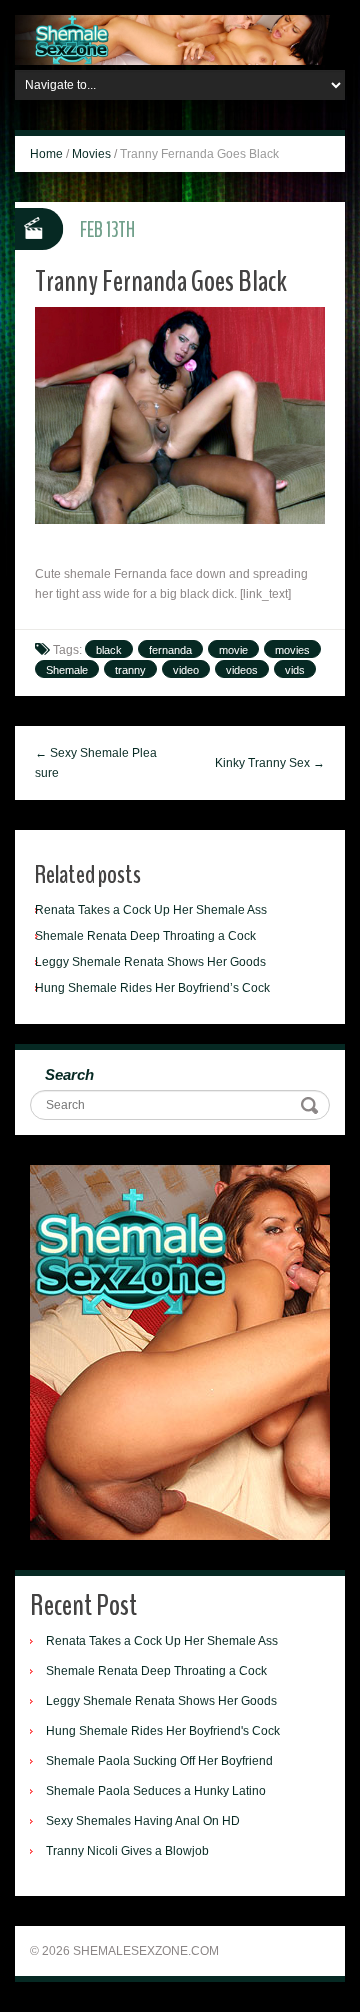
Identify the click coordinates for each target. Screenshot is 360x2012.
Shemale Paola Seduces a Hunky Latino (156, 1791)
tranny (130, 670)
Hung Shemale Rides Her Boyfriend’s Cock (152, 988)
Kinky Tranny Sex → (270, 763)
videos (242, 670)
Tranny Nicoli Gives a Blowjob (127, 1851)
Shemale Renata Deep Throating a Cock (145, 936)
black (109, 650)
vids (295, 670)
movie (233, 650)
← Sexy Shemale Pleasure (96, 763)
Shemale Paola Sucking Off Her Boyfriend (159, 1761)
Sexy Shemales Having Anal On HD (143, 1821)
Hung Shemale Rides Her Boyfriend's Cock (163, 1731)
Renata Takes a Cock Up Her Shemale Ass (151, 910)
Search (69, 1074)
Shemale (67, 670)
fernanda (170, 650)
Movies (91, 154)
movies (292, 650)
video (186, 670)
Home (46, 154)
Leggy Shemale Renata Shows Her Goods (150, 962)
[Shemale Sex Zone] (180, 39)
